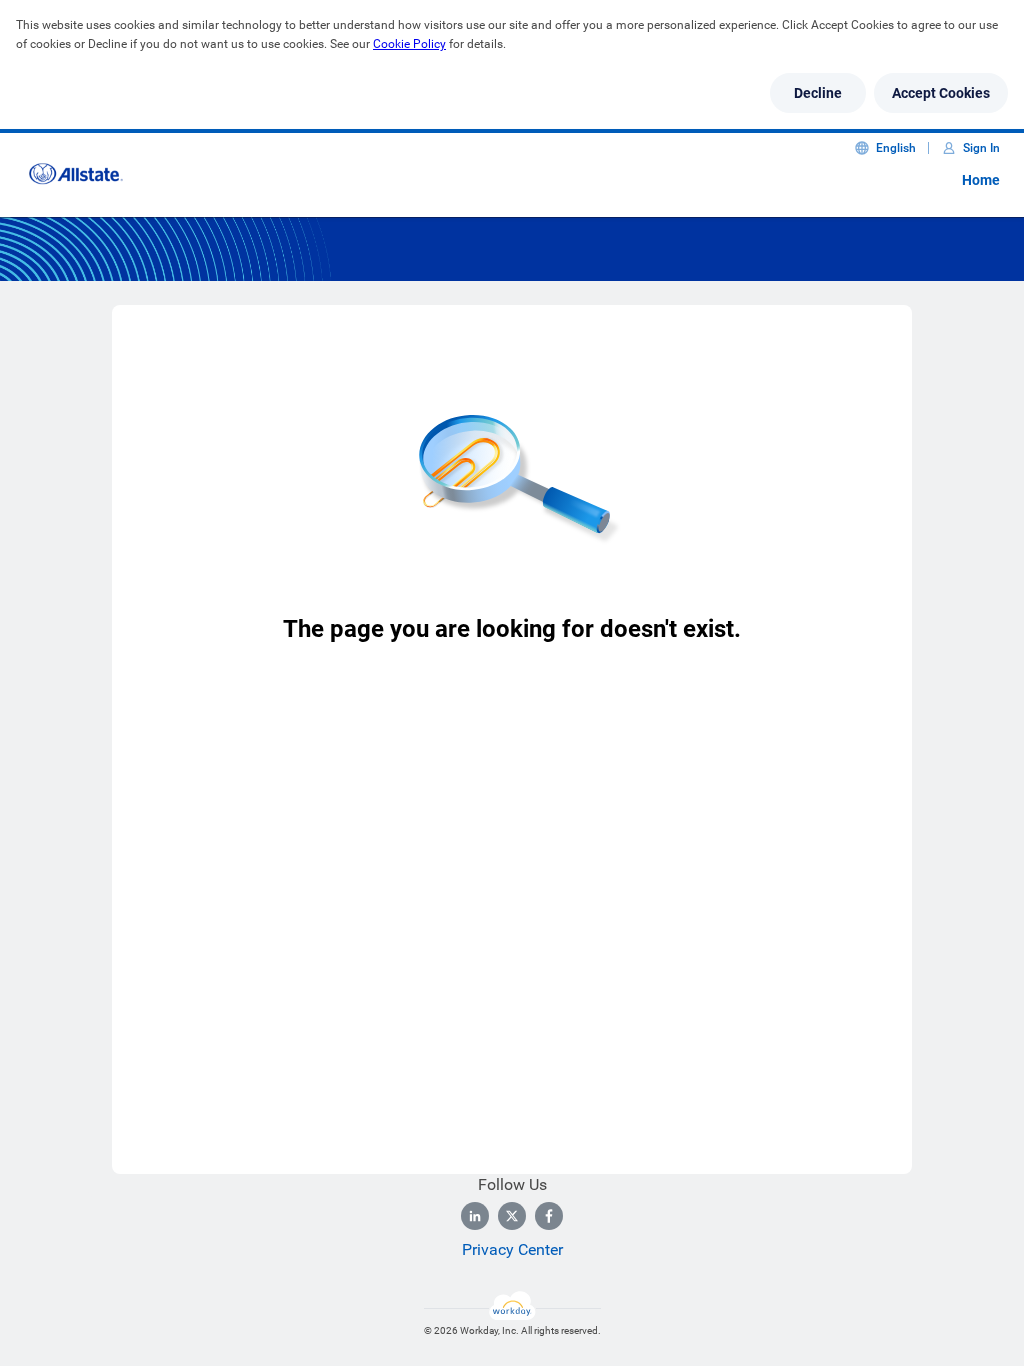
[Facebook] (549, 1216)
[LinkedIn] (475, 1216)
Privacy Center (512, 1249)
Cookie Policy (409, 44)
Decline (818, 93)
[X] (512, 1216)
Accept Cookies (941, 93)
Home (981, 180)
